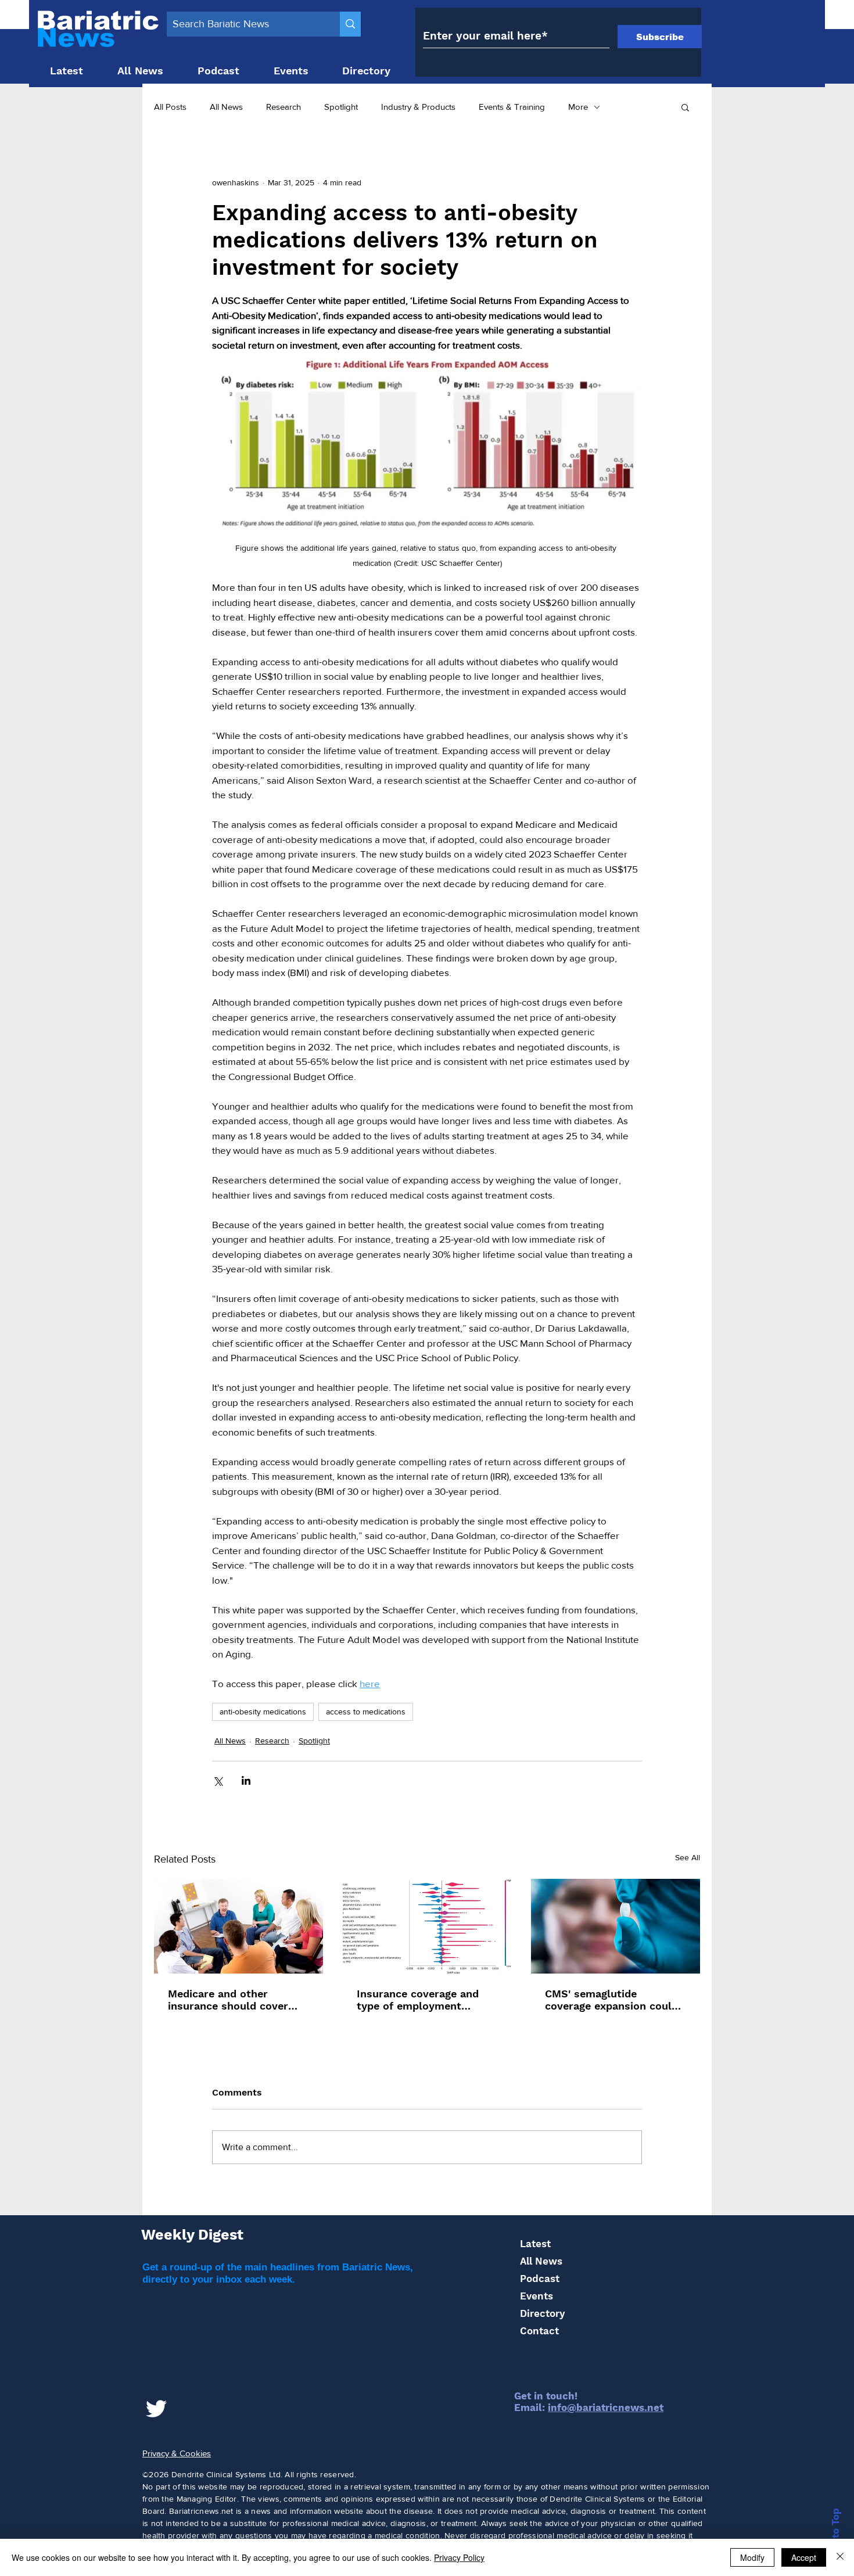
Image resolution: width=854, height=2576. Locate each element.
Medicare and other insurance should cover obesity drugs (228, 2000)
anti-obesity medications (263, 1712)
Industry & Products (418, 107)
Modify (752, 2557)
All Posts (170, 107)
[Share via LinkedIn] (246, 1780)
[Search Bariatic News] (350, 24)
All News (226, 107)
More (578, 107)
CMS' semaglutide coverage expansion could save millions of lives (611, 2000)
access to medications (366, 1712)
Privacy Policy (459, 2557)
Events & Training (512, 107)
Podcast (540, 2279)
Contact (539, 2331)
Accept (804, 2557)
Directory (542, 2313)
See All (688, 1857)
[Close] (840, 2557)
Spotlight (341, 107)
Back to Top (835, 2537)
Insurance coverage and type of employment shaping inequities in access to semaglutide (418, 2000)
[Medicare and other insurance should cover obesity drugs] (238, 1926)
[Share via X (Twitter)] (218, 1780)
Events (537, 2296)
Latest (535, 2244)
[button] (685, 107)
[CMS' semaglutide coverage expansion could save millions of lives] (616, 1926)
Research (284, 107)
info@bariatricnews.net (606, 2408)
